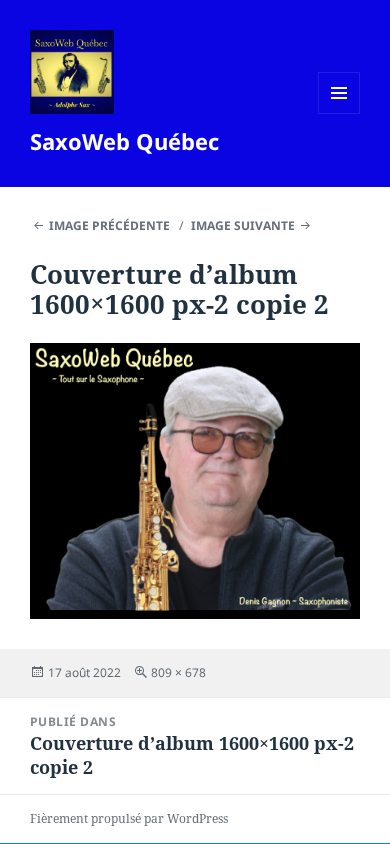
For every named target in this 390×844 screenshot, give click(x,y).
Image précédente (109, 225)
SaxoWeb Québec (124, 141)
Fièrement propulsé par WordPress (129, 818)
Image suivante (243, 225)
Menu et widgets (339, 113)
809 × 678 (178, 672)
